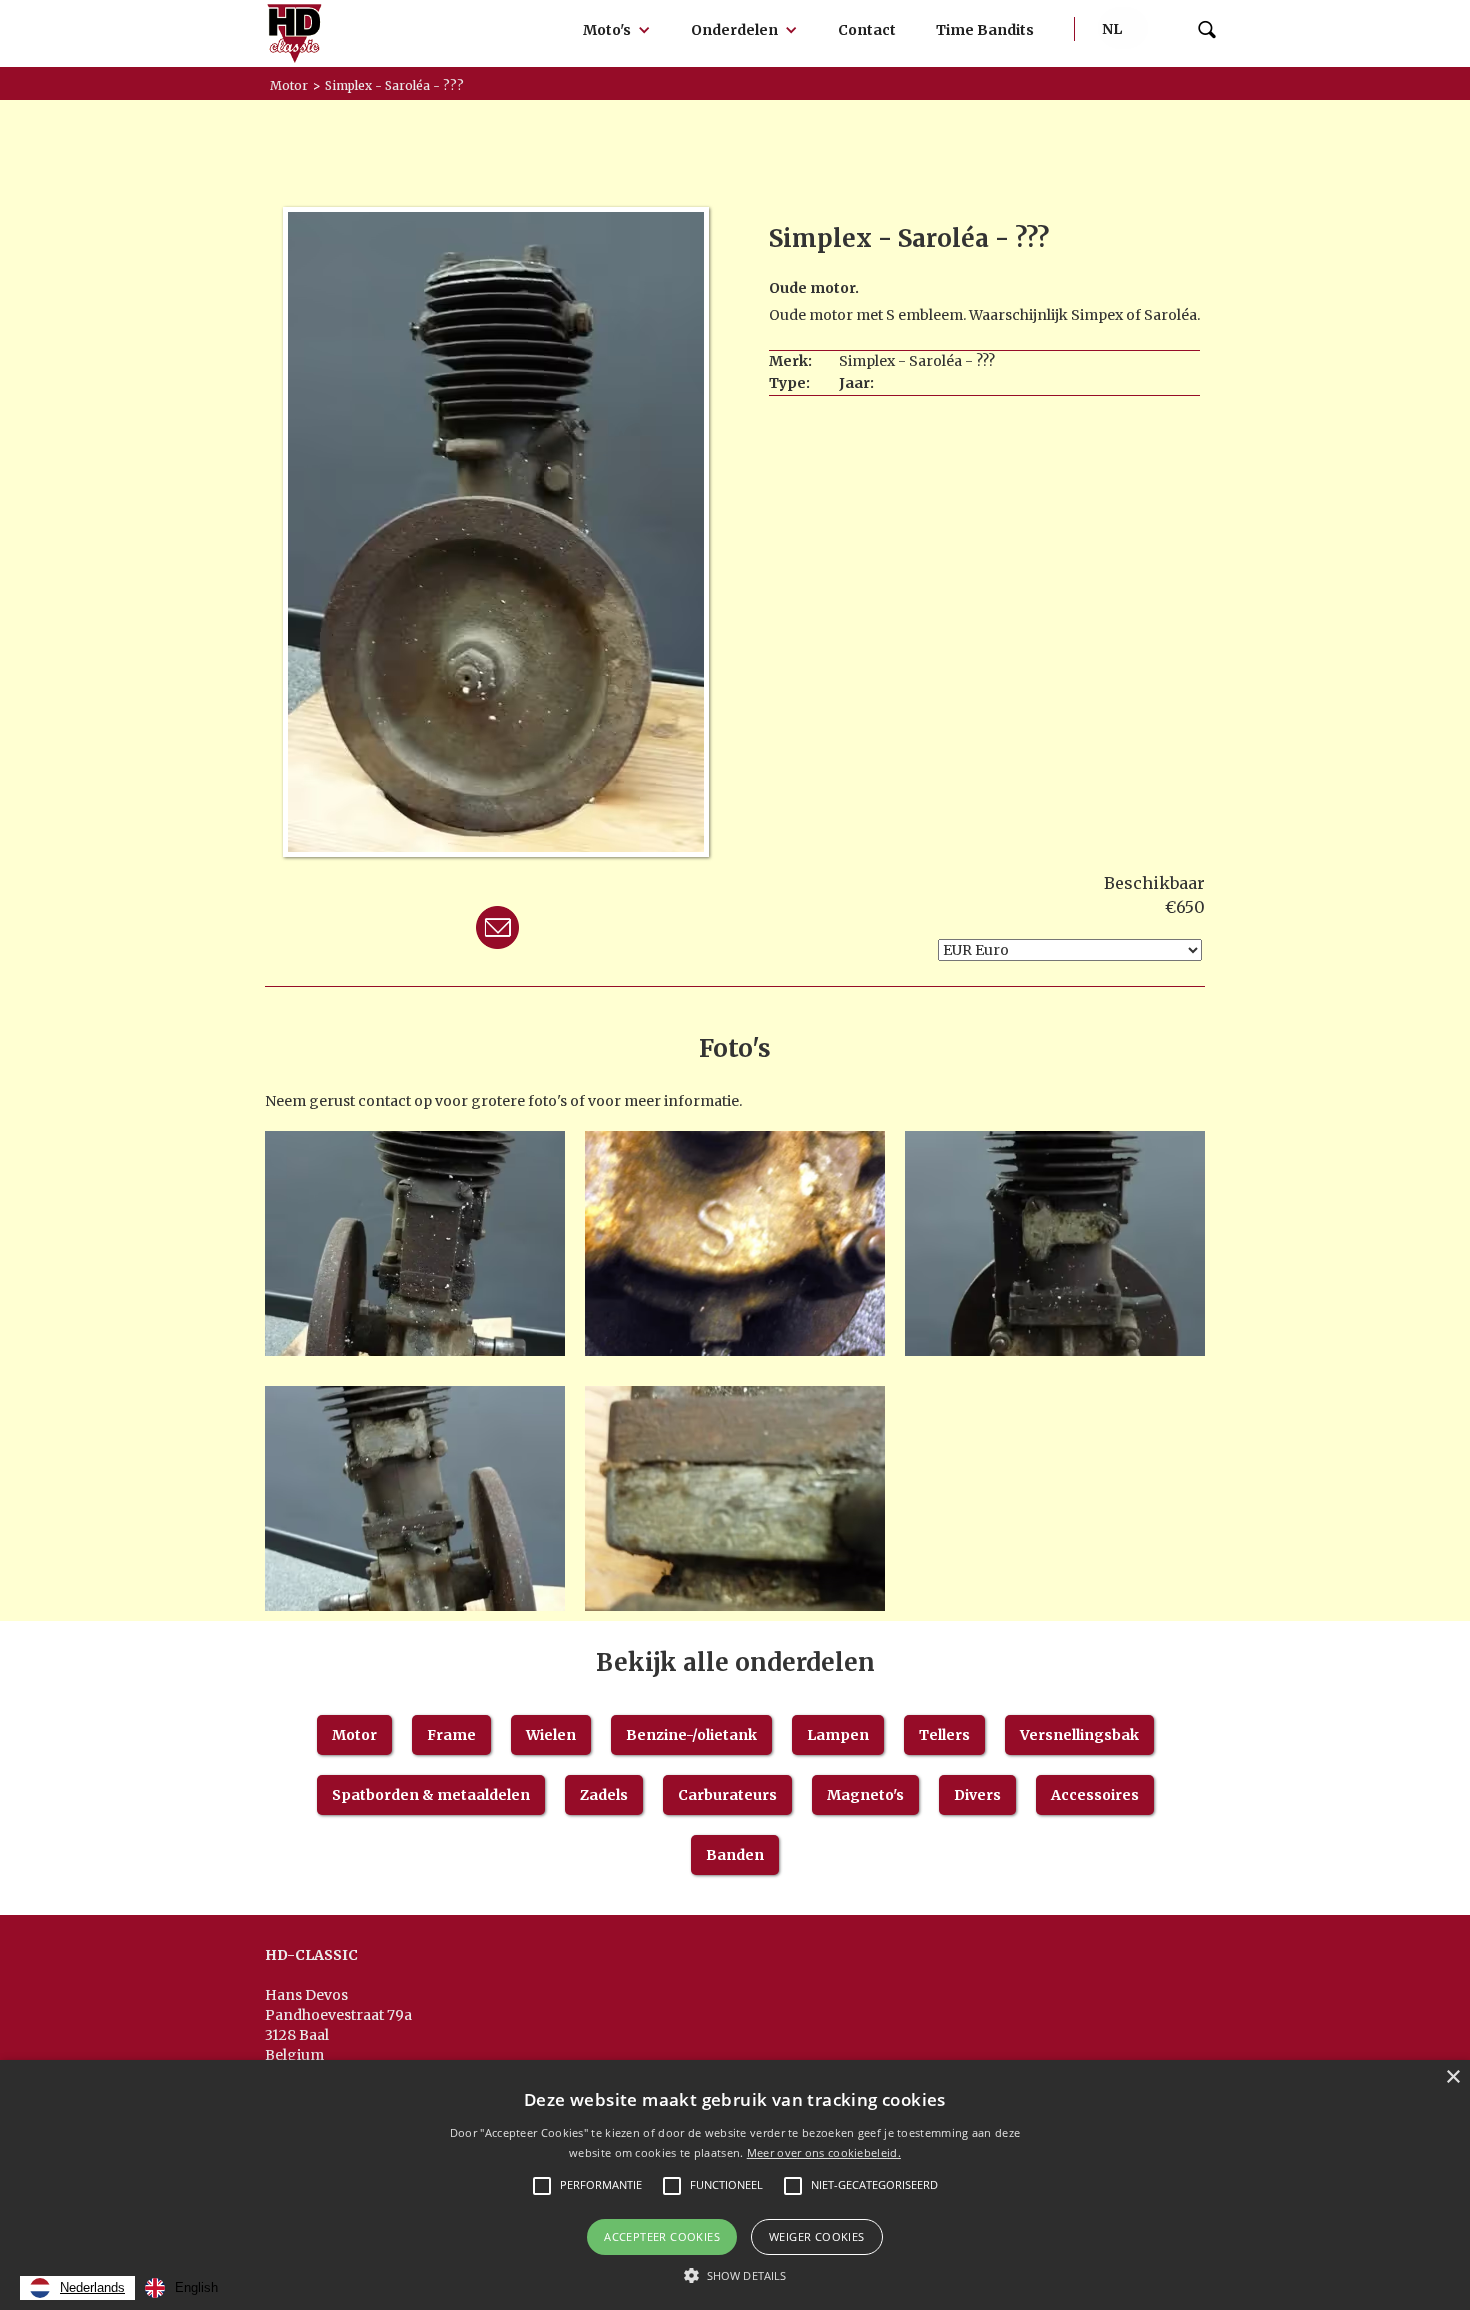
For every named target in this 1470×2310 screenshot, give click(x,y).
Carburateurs (727, 1795)
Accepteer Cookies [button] (662, 2236)
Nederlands (92, 2287)
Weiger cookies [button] (817, 2236)
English (196, 2287)
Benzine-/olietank (691, 1735)
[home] (295, 33)
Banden (735, 1855)
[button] (617, 30)
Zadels (604, 1795)
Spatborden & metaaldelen (431, 1795)
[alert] (735, 2185)
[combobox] (77, 2288)
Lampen (838, 1735)
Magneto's (865, 1795)
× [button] (1452, 2077)
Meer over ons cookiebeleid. (824, 2152)
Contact (867, 30)
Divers (977, 1795)
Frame (451, 1735)
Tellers (944, 1735)
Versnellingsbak (1079, 1735)
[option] (181, 2288)
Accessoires (1095, 1795)
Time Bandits (985, 30)
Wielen (551, 1735)
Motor (354, 1735)
